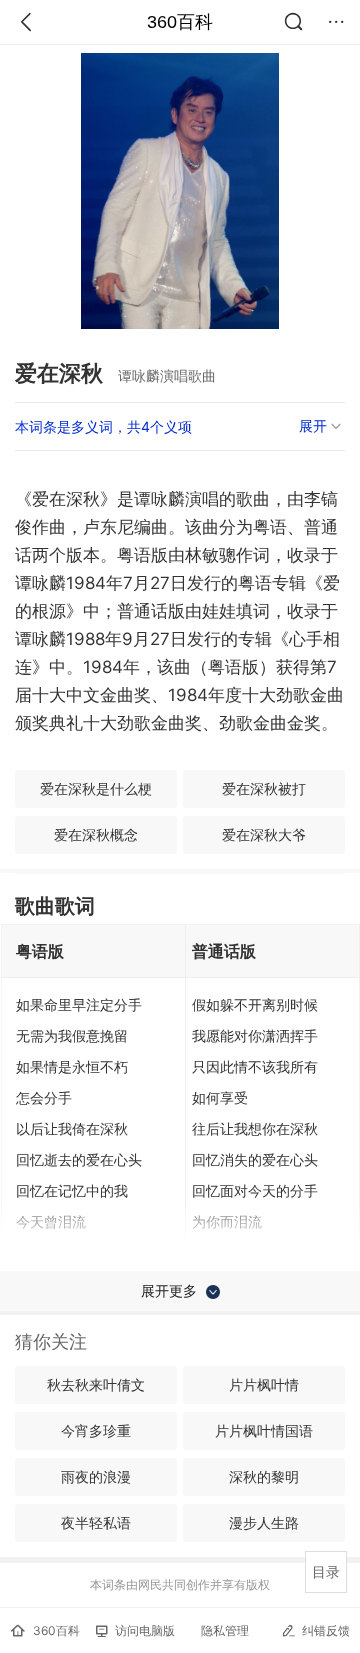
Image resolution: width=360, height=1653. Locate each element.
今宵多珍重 (96, 1430)
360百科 (180, 22)
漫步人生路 (264, 1522)
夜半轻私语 (96, 1522)
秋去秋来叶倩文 (96, 1384)
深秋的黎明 (264, 1476)
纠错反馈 (326, 1630)
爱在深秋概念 (96, 834)
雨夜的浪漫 (96, 1476)
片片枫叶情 (264, 1384)
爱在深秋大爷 (264, 834)
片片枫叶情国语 (264, 1430)
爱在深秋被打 (264, 788)
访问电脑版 (145, 1630)
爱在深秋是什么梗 (96, 788)
